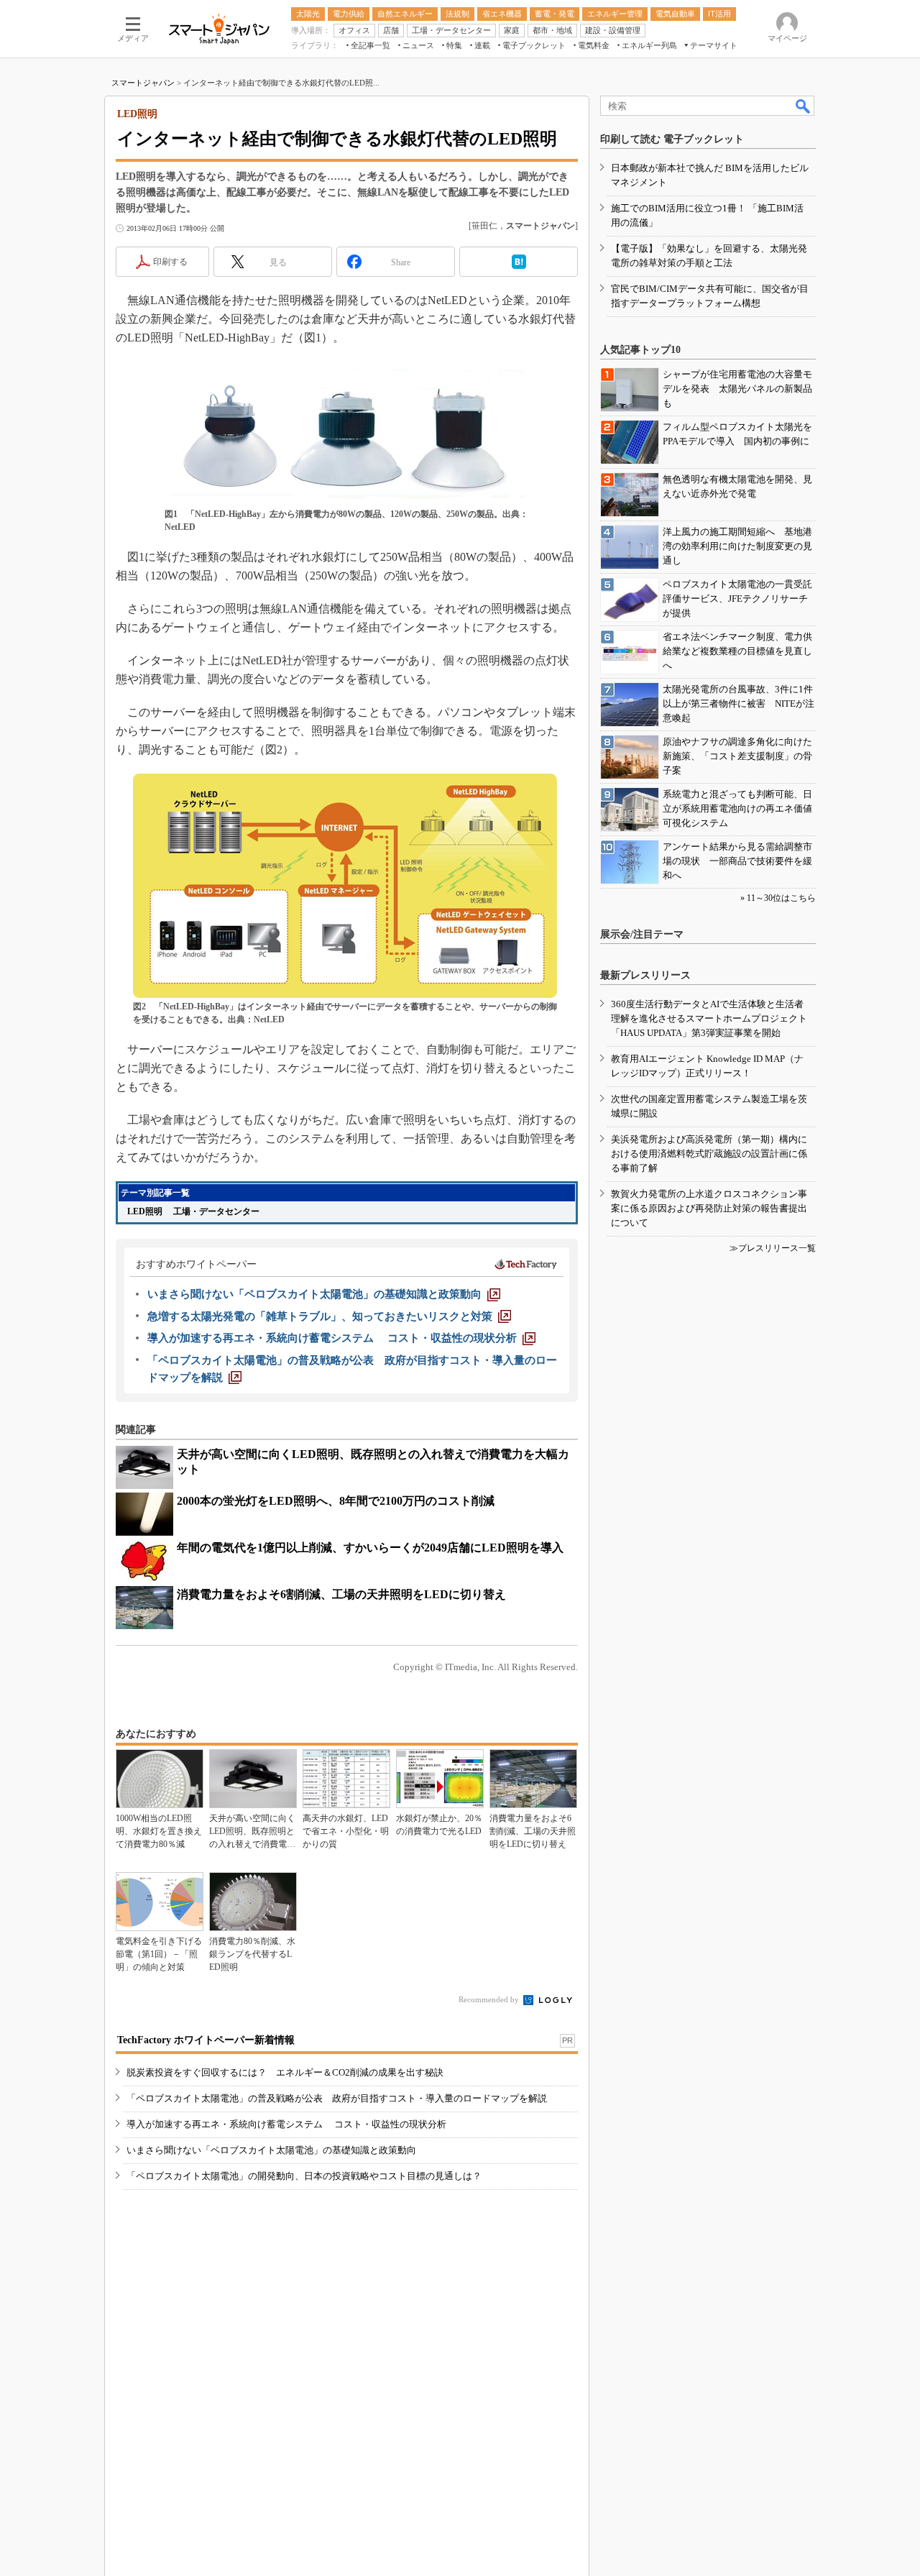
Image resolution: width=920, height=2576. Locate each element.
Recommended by (490, 1999)
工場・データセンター (221, 1211)
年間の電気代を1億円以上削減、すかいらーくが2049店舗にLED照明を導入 (370, 1548)
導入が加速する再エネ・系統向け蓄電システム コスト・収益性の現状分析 (286, 2124)
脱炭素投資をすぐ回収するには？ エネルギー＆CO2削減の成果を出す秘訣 (285, 2072)
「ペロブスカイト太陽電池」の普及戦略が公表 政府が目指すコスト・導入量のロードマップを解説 (337, 2098)
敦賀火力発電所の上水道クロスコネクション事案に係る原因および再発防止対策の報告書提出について (709, 1208)
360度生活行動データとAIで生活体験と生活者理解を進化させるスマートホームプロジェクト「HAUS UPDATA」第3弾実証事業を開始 (709, 1018)
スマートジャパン (143, 83)
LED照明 (145, 1211)
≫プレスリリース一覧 (773, 1248)
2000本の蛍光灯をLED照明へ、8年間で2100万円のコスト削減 (336, 1501)
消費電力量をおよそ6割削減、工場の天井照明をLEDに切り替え (341, 1594)
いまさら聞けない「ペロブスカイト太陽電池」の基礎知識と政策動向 (271, 2150)
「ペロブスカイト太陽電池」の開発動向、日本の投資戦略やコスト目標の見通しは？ (304, 2176)
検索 (804, 106)
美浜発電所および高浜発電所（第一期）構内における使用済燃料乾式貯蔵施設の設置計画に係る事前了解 (709, 1154)
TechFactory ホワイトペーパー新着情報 (206, 2040)
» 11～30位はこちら (778, 898)
